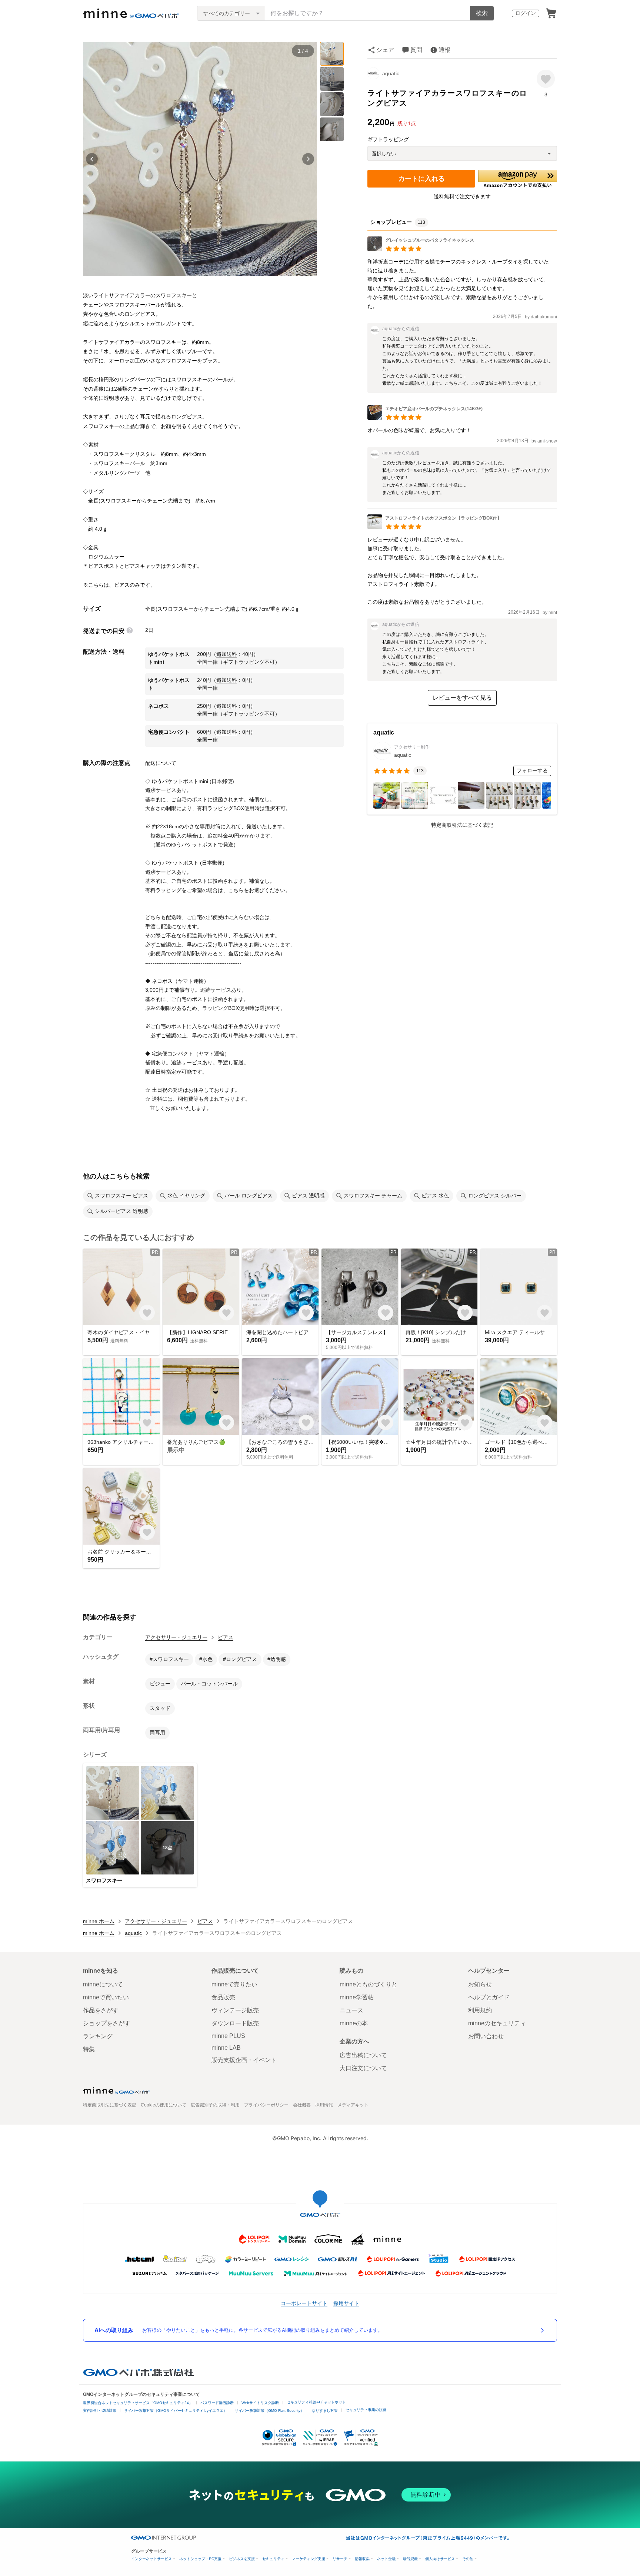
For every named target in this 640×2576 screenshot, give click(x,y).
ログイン (526, 13)
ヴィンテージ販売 (235, 2010)
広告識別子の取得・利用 (215, 2105)
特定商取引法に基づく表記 (462, 825)
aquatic (391, 73)
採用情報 (324, 2105)
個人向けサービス (440, 2559)
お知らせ (480, 1984)
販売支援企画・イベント (244, 2060)
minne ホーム (99, 1921)
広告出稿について (363, 2055)
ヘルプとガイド (489, 1997)
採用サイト (346, 2303)
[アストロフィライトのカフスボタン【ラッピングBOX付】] (434, 527)
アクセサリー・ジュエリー (176, 1637)
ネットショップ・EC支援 (200, 2559)
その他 (468, 2559)
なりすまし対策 (325, 2411)
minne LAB (226, 2048)
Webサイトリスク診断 (260, 2403)
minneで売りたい (234, 1984)
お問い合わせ (486, 2036)
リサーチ (340, 2559)
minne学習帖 (357, 1997)
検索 (482, 13)
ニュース (351, 2010)
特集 (89, 2049)
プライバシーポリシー (266, 2105)
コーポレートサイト (304, 2303)
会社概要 (302, 2105)
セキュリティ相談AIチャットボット (316, 2402)
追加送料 (227, 654)
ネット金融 (386, 2559)
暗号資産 (410, 2559)
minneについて (103, 1984)
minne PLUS (228, 2036)
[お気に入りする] (546, 79)
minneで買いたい (106, 1997)
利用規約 (480, 2010)
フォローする (532, 770)
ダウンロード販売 (235, 2023)
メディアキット (353, 2105)
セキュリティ (273, 2559)
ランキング (98, 2036)
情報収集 (362, 2559)
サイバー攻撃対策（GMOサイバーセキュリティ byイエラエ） (176, 2411)
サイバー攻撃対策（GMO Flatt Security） (269, 2411)
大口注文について (363, 2068)
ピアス (226, 1637)
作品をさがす (101, 2010)
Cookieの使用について (164, 2105)
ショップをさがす (107, 2023)
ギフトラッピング (388, 139)
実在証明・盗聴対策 (100, 2411)
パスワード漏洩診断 (217, 2403)
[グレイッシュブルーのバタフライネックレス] (421, 249)
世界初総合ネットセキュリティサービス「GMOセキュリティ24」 (138, 2403)
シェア (385, 50)
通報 (444, 50)
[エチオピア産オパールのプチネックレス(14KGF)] (425, 418)
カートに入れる (421, 179)
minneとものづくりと (369, 1984)
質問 (416, 50)
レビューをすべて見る (462, 698)
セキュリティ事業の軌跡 (366, 2410)
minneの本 (354, 2023)
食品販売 (223, 1997)
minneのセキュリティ (497, 2023)
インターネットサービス (151, 2559)
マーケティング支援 (309, 2559)
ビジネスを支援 (242, 2559)
